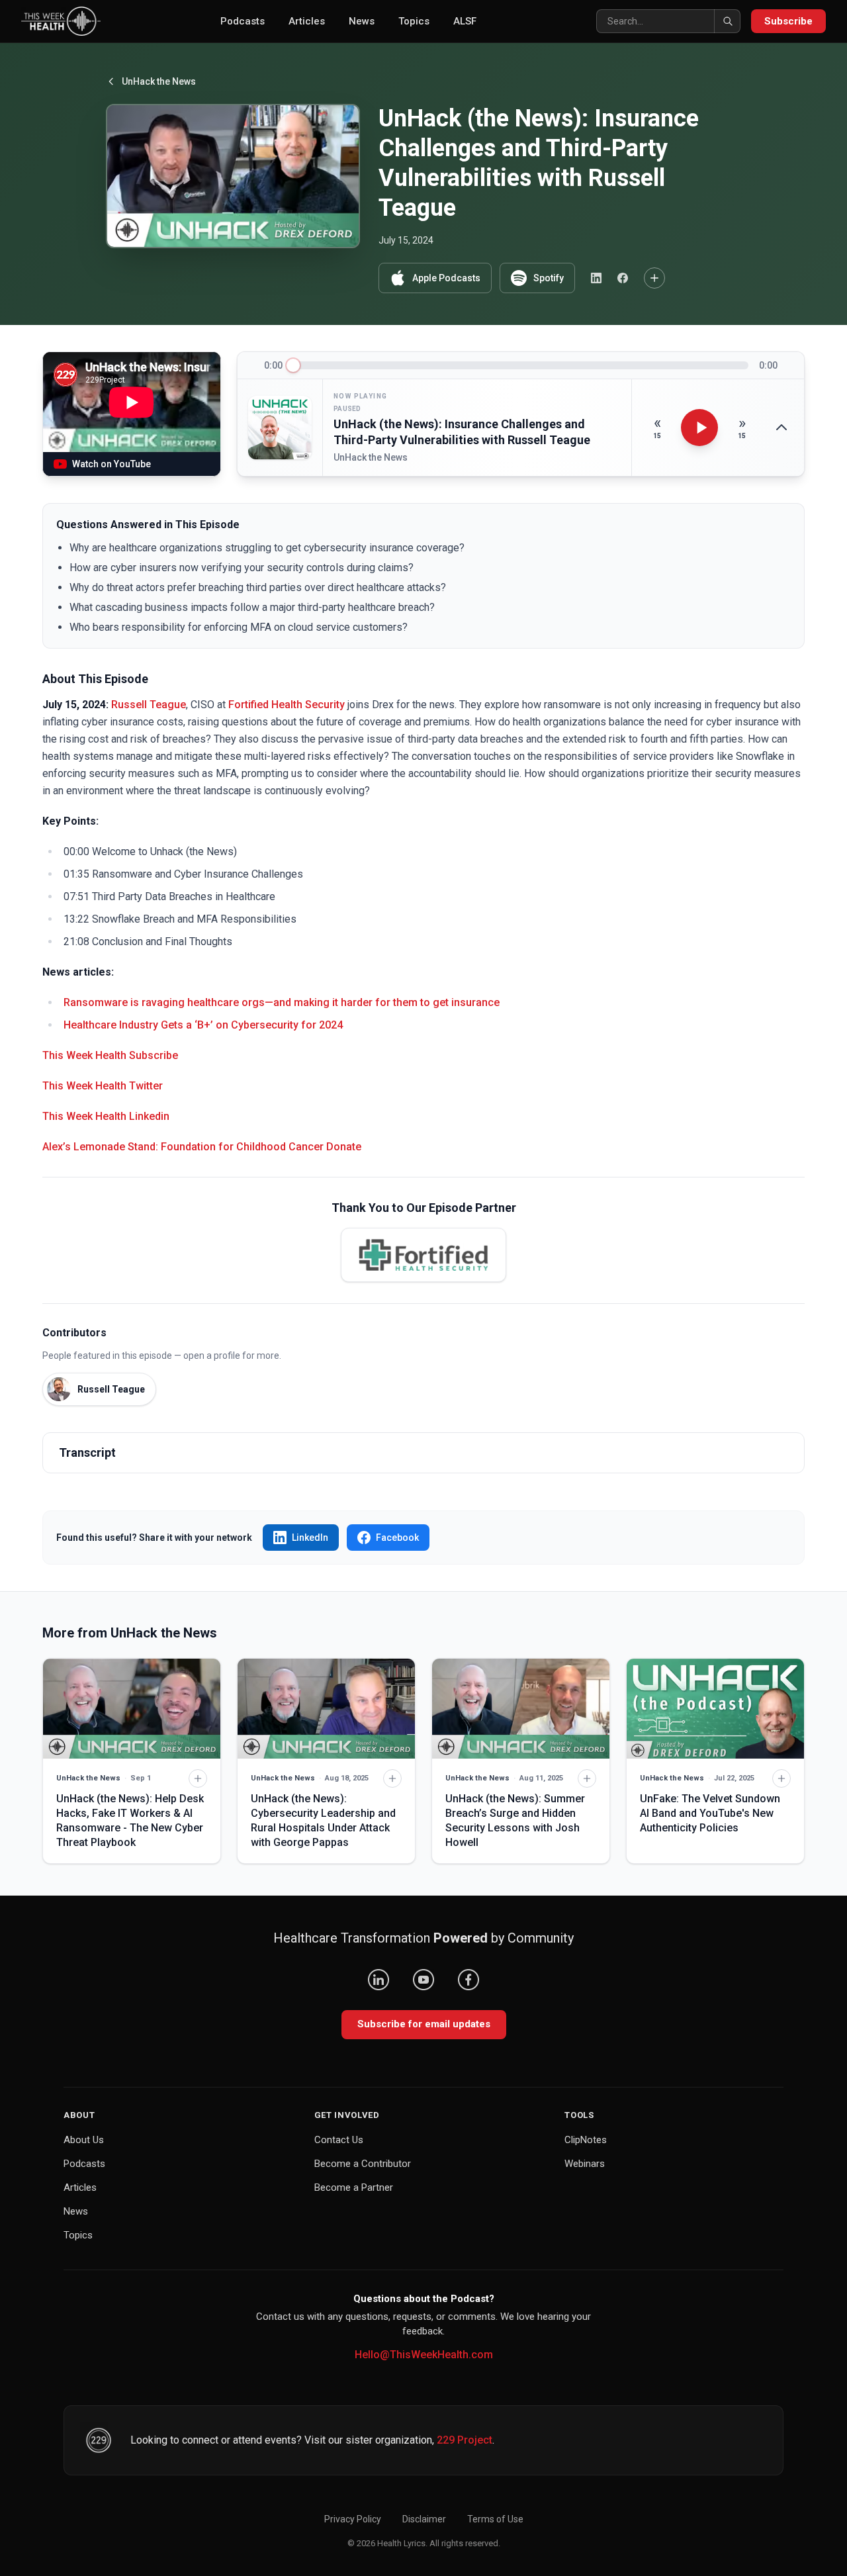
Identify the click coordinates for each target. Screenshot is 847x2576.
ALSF (465, 21)
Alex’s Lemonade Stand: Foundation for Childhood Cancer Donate (202, 1147)
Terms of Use (495, 2519)
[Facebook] (468, 1980)
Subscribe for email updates (424, 2024)
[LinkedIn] (379, 1980)
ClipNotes (586, 2140)
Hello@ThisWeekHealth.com (424, 2355)
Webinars (585, 2164)
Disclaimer (424, 2519)
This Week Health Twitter (103, 1086)
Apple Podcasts (446, 278)
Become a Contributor (363, 2164)
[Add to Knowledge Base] (654, 278)
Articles (307, 21)
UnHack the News (159, 81)
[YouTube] (423, 1980)
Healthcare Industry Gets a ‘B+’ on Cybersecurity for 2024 (203, 1025)
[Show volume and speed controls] (781, 428)
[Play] (699, 428)
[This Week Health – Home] (61, 21)
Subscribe (788, 21)
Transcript (87, 1452)
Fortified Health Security (287, 705)
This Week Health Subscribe (110, 1055)
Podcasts (243, 21)
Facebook (397, 1538)
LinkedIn (310, 1538)
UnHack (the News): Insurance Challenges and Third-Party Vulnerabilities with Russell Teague (462, 432)
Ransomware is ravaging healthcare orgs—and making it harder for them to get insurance (282, 1002)
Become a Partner (354, 2187)
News (362, 21)
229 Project (465, 2440)
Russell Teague (149, 705)
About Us (84, 2140)
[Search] (727, 21)
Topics (414, 21)
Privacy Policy (353, 2519)
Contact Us (339, 2140)
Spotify (549, 278)
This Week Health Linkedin (106, 1116)
